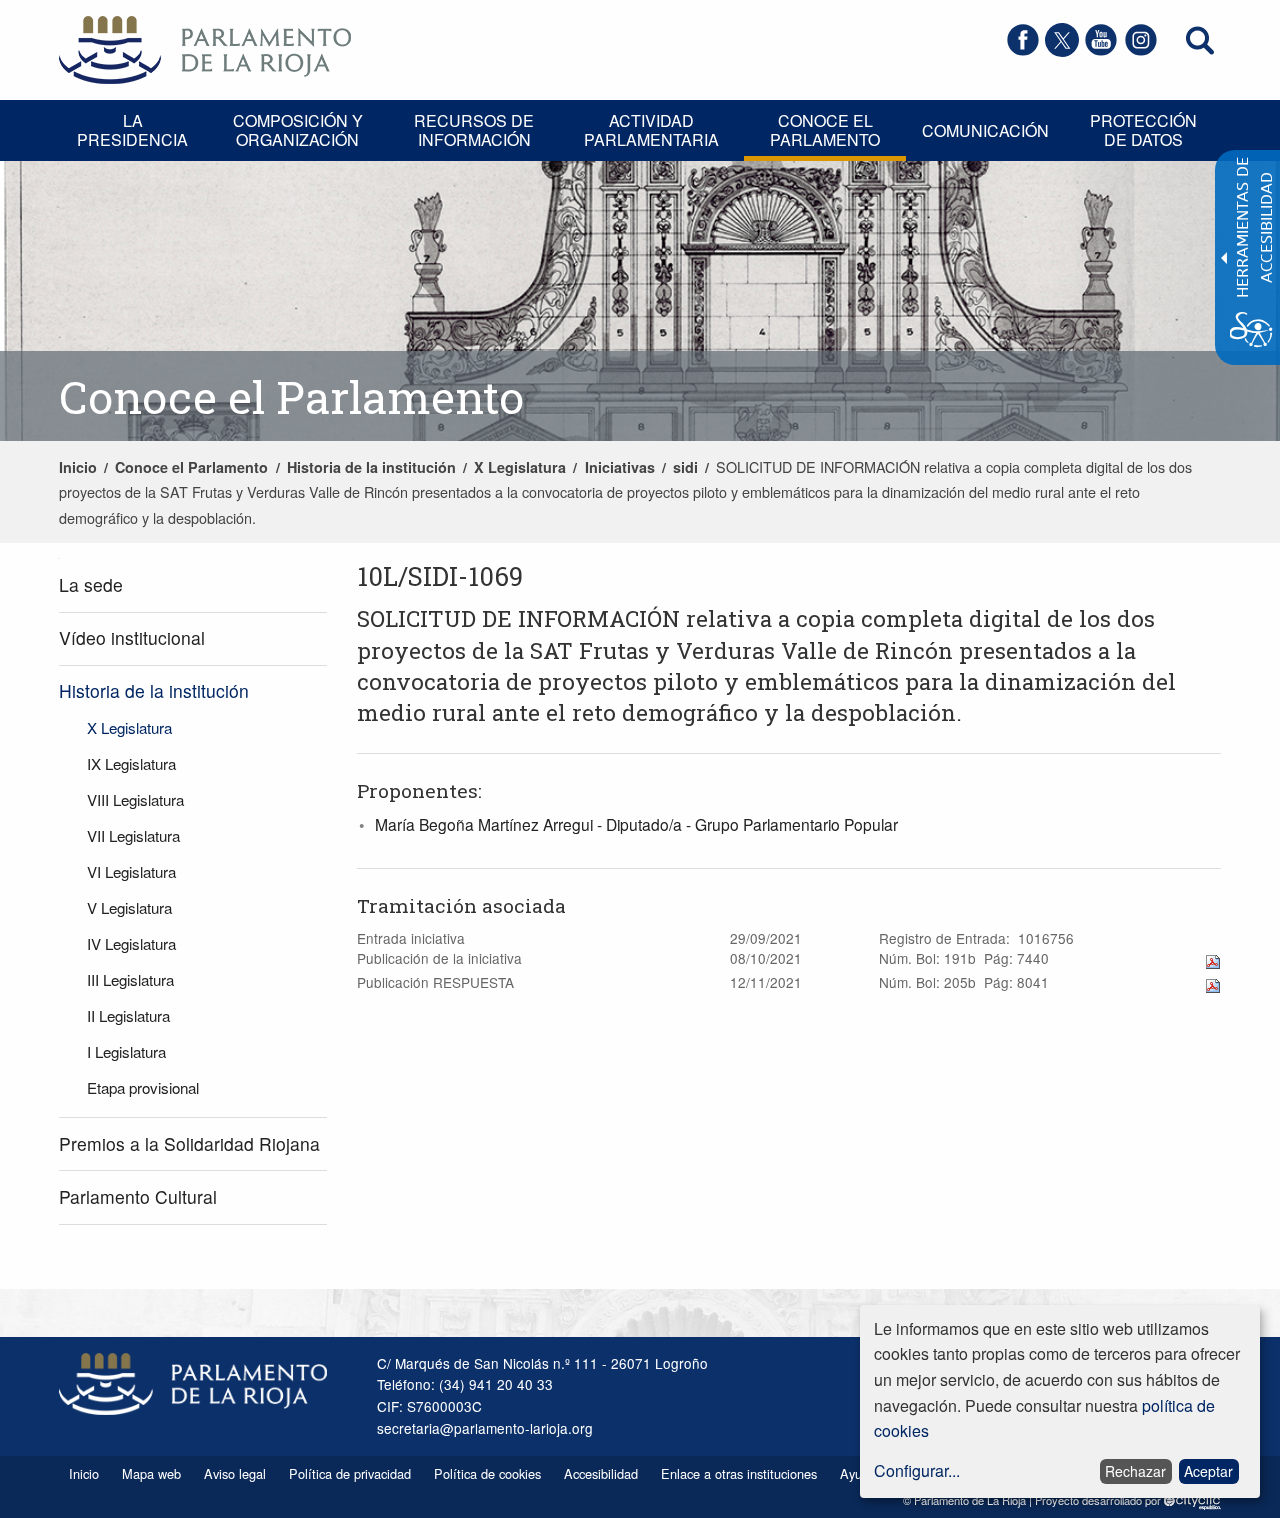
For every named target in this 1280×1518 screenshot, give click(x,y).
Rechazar (1135, 1471)
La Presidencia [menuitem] (132, 130)
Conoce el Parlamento (191, 467)
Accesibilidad (601, 1473)
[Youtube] (1101, 50)
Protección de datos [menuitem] (1143, 130)
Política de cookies (487, 1473)
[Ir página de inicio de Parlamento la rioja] (205, 47)
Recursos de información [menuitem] (474, 130)
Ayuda (858, 1473)
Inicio (78, 467)
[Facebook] (1023, 50)
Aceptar (1208, 1471)
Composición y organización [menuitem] (298, 130)
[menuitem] (193, 585)
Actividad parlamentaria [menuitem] (651, 130)
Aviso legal (235, 1473)
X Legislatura (520, 467)
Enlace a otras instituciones (739, 1473)
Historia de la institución (371, 467)
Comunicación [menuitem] (985, 130)
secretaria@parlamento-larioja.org (485, 1428)
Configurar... (917, 1470)
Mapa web (151, 1473)
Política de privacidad (350, 1473)
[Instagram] (1141, 50)
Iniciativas (620, 467)
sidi (685, 467)
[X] (1062, 50)
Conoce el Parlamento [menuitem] (825, 130)
